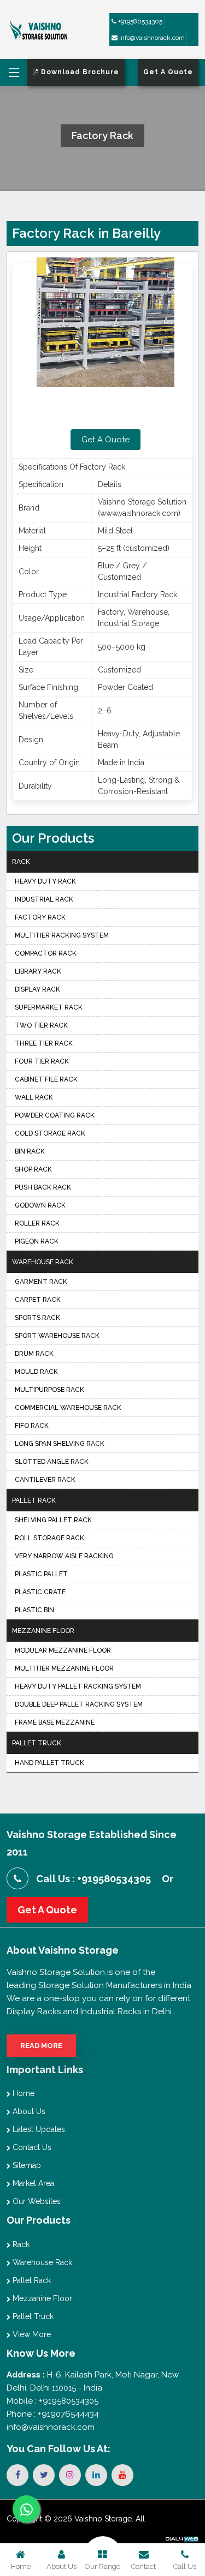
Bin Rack (30, 1151)
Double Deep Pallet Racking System (79, 1704)
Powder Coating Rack (55, 1115)
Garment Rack (41, 1282)
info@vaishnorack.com (151, 38)
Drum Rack (34, 1354)
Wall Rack (34, 1097)
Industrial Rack (44, 899)
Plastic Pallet (41, 1574)
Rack (21, 862)
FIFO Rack (32, 1426)
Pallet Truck (37, 1743)
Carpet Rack (38, 1300)
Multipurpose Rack (49, 1390)
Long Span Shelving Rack (60, 1444)
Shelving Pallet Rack (53, 1520)
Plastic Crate (40, 1592)
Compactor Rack (46, 953)
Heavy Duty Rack (45, 881)
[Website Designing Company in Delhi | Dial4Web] (181, 2538)
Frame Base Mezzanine (55, 1722)
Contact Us (31, 2147)
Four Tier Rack (42, 1061)
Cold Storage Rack (50, 1133)
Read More (41, 2046)
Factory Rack (40, 917)
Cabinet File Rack (46, 1079)
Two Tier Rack (41, 1025)
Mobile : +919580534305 (52, 2401)
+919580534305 (139, 21)
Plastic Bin (34, 1610)
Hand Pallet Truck (49, 1763)
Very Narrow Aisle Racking (64, 1556)
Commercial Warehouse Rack (68, 1408)
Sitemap (26, 2165)
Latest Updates (38, 2129)
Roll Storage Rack (49, 1538)
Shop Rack (33, 1169)
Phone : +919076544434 (53, 2414)
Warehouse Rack (43, 1262)
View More (31, 2334)
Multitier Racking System (62, 935)
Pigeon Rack (37, 1241)
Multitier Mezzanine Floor (64, 1668)
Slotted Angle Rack (52, 1462)
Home (22, 2093)
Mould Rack (36, 1372)
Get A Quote (106, 440)
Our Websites (36, 2201)
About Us (28, 2111)
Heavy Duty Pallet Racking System (78, 1686)
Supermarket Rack (49, 1007)
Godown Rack (40, 1205)
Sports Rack (37, 1318)
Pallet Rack (34, 1500)
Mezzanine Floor (43, 1631)
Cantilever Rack (45, 1480)
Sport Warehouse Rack (57, 1336)
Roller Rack (37, 1223)
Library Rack (38, 971)
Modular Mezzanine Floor (63, 1650)
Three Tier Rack (44, 1043)
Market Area (32, 2183)
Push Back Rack (43, 1187)
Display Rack (37, 989)
